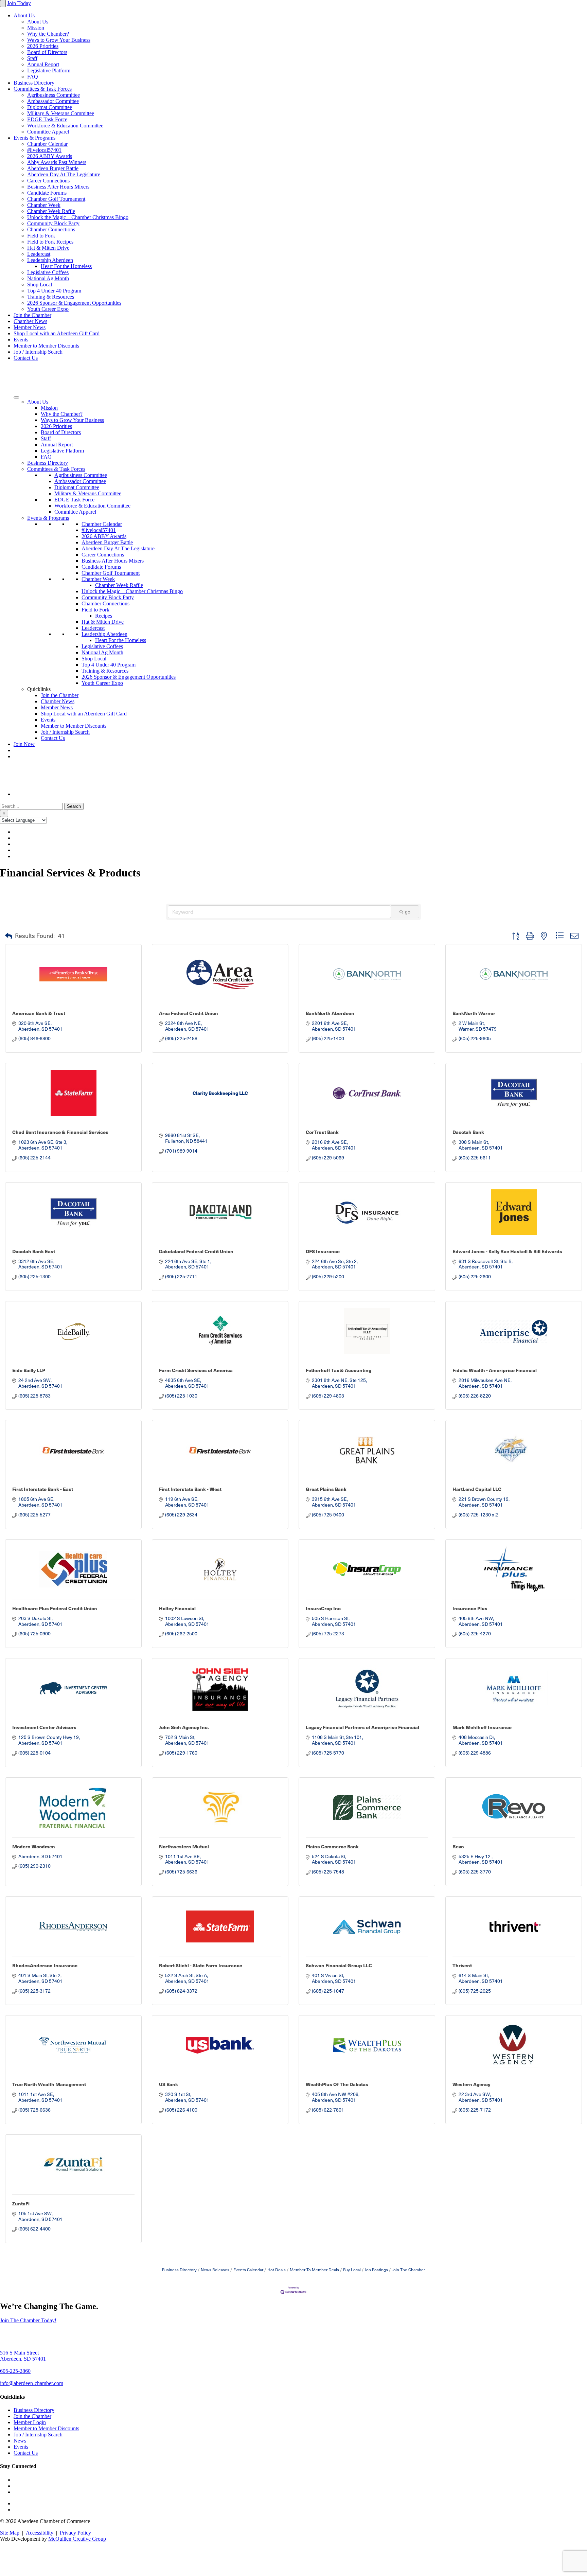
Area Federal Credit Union (189, 1013)
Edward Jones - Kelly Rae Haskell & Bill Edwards (507, 1251)
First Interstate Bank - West (190, 1489)
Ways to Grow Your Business (59, 40)
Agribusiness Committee (54, 95)
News (20, 2441)
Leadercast (39, 254)
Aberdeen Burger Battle (53, 168)
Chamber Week (44, 205)
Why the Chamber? (48, 34)
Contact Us (26, 358)
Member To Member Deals (314, 2270)
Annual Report (43, 64)
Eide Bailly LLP (29, 1370)
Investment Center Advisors (44, 1727)
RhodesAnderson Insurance (45, 1965)
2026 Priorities (43, 46)
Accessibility (40, 2533)
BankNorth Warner (474, 1013)
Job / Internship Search (38, 352)
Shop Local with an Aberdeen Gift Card (57, 333)
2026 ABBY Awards (50, 156)
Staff (32, 58)
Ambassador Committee (53, 101)
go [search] (408, 912)
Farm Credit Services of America (196, 1370)
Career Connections (48, 181)
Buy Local (352, 2270)
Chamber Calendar (47, 144)
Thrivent (462, 1965)
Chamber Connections (51, 229)
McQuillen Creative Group (77, 2539)
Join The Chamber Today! (28, 2320)
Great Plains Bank (326, 1489)
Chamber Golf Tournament (56, 199)
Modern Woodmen (34, 1846)
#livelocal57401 (44, 150)
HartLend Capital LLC (477, 1489)
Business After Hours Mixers (58, 187)
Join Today (19, 3)
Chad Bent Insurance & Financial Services (60, 1132)
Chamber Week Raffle (51, 211)
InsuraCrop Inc (323, 1608)
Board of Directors (47, 52)
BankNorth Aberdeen (330, 1013)
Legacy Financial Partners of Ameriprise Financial (362, 1727)
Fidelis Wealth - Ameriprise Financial (495, 1370)
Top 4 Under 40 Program (54, 291)
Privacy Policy (75, 2533)
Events (21, 340)
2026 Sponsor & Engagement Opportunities (74, 303)
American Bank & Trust (39, 1013)
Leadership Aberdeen (50, 260)
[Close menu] (3, 4)
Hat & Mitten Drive (48, 248)
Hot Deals (277, 2270)
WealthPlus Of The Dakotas (337, 2084)
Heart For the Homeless (66, 266)
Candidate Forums (47, 193)
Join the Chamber (32, 315)
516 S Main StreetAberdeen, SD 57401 (23, 2356)
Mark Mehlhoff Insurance (482, 1727)
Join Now (24, 744)
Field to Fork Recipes (50, 242)
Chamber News (30, 321)
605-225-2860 (15, 2371)
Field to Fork (41, 236)
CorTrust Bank (322, 1132)
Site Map (10, 2533)
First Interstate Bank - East (43, 1489)
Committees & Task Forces (43, 89)
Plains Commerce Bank (332, 1846)
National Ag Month (48, 278)
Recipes (104, 616)
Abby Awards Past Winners (57, 162)
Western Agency (471, 2084)
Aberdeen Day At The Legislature (64, 174)
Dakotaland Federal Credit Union (196, 1251)
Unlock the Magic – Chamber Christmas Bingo (78, 217)
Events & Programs (34, 138)
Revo (458, 1846)
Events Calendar (248, 2270)
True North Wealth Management (49, 2084)
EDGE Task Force (47, 119)
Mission (36, 28)
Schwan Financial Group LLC (339, 1965)
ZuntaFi (21, 2203)
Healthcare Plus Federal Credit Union (55, 1608)
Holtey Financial (177, 1608)
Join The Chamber (408, 2270)
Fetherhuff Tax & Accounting (339, 1370)
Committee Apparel (48, 132)
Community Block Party (53, 223)
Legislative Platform (49, 70)
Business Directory (34, 83)
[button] (9, 936)
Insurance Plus (470, 1608)
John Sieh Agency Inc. (184, 1727)
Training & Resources (51, 297)
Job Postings (376, 2270)
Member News (30, 327)
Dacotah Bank (468, 1132)
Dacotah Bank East (34, 1251)
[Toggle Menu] (16, 397)
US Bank (168, 2084)
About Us (24, 15)
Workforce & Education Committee (65, 126)
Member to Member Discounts (46, 346)
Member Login (30, 2422)
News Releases (215, 2270)
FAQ (33, 77)
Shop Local (40, 285)
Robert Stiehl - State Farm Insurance (201, 1965)
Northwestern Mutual (184, 1846)
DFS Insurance (323, 1251)
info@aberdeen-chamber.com (32, 2383)
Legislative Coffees (48, 272)
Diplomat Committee (50, 107)
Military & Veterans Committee (61, 113)
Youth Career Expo (48, 309)
